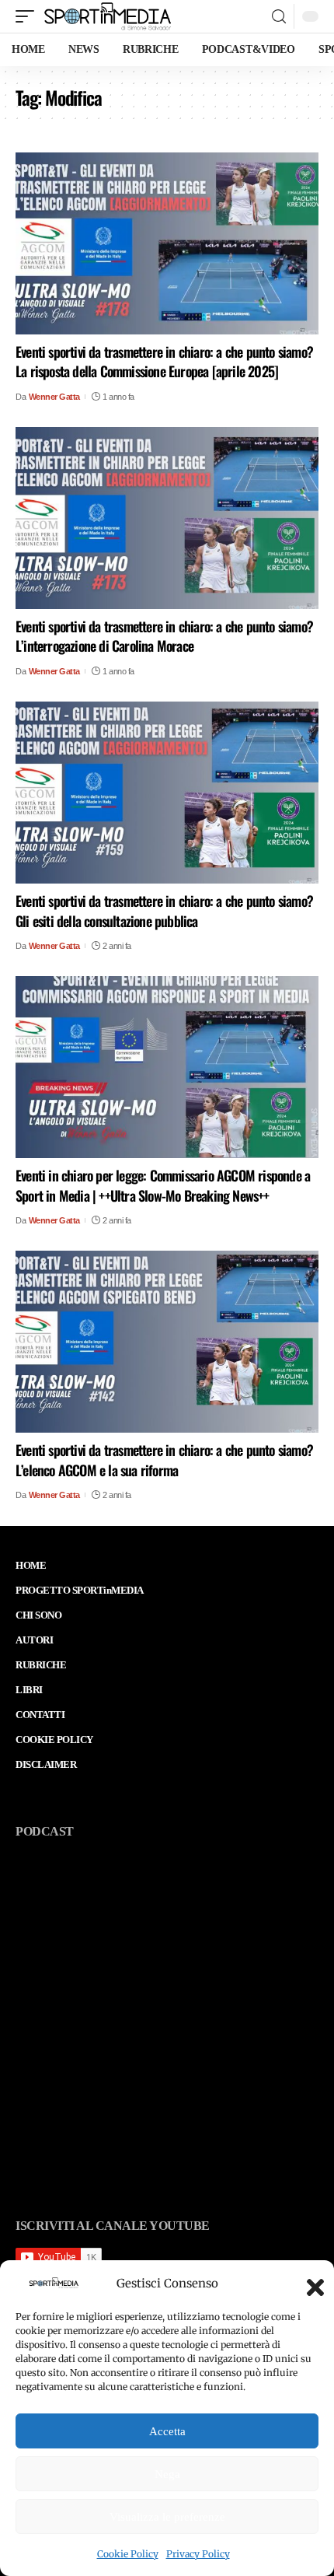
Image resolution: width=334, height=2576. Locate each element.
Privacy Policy (198, 2554)
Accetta (167, 2431)
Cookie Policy (128, 2554)
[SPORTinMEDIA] (108, 16)
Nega (167, 2474)
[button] (311, 2283)
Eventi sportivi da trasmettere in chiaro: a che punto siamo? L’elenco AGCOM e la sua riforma (164, 1459)
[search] (279, 17)
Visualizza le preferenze (167, 2517)
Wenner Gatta (54, 397)
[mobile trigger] (29, 16)
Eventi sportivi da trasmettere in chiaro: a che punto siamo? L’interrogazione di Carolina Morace (164, 636)
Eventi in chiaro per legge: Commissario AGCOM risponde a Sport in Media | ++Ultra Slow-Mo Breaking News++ (163, 1185)
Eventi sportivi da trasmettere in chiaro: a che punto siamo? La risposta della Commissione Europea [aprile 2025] (164, 361)
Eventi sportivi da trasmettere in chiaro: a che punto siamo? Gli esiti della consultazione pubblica (164, 910)
